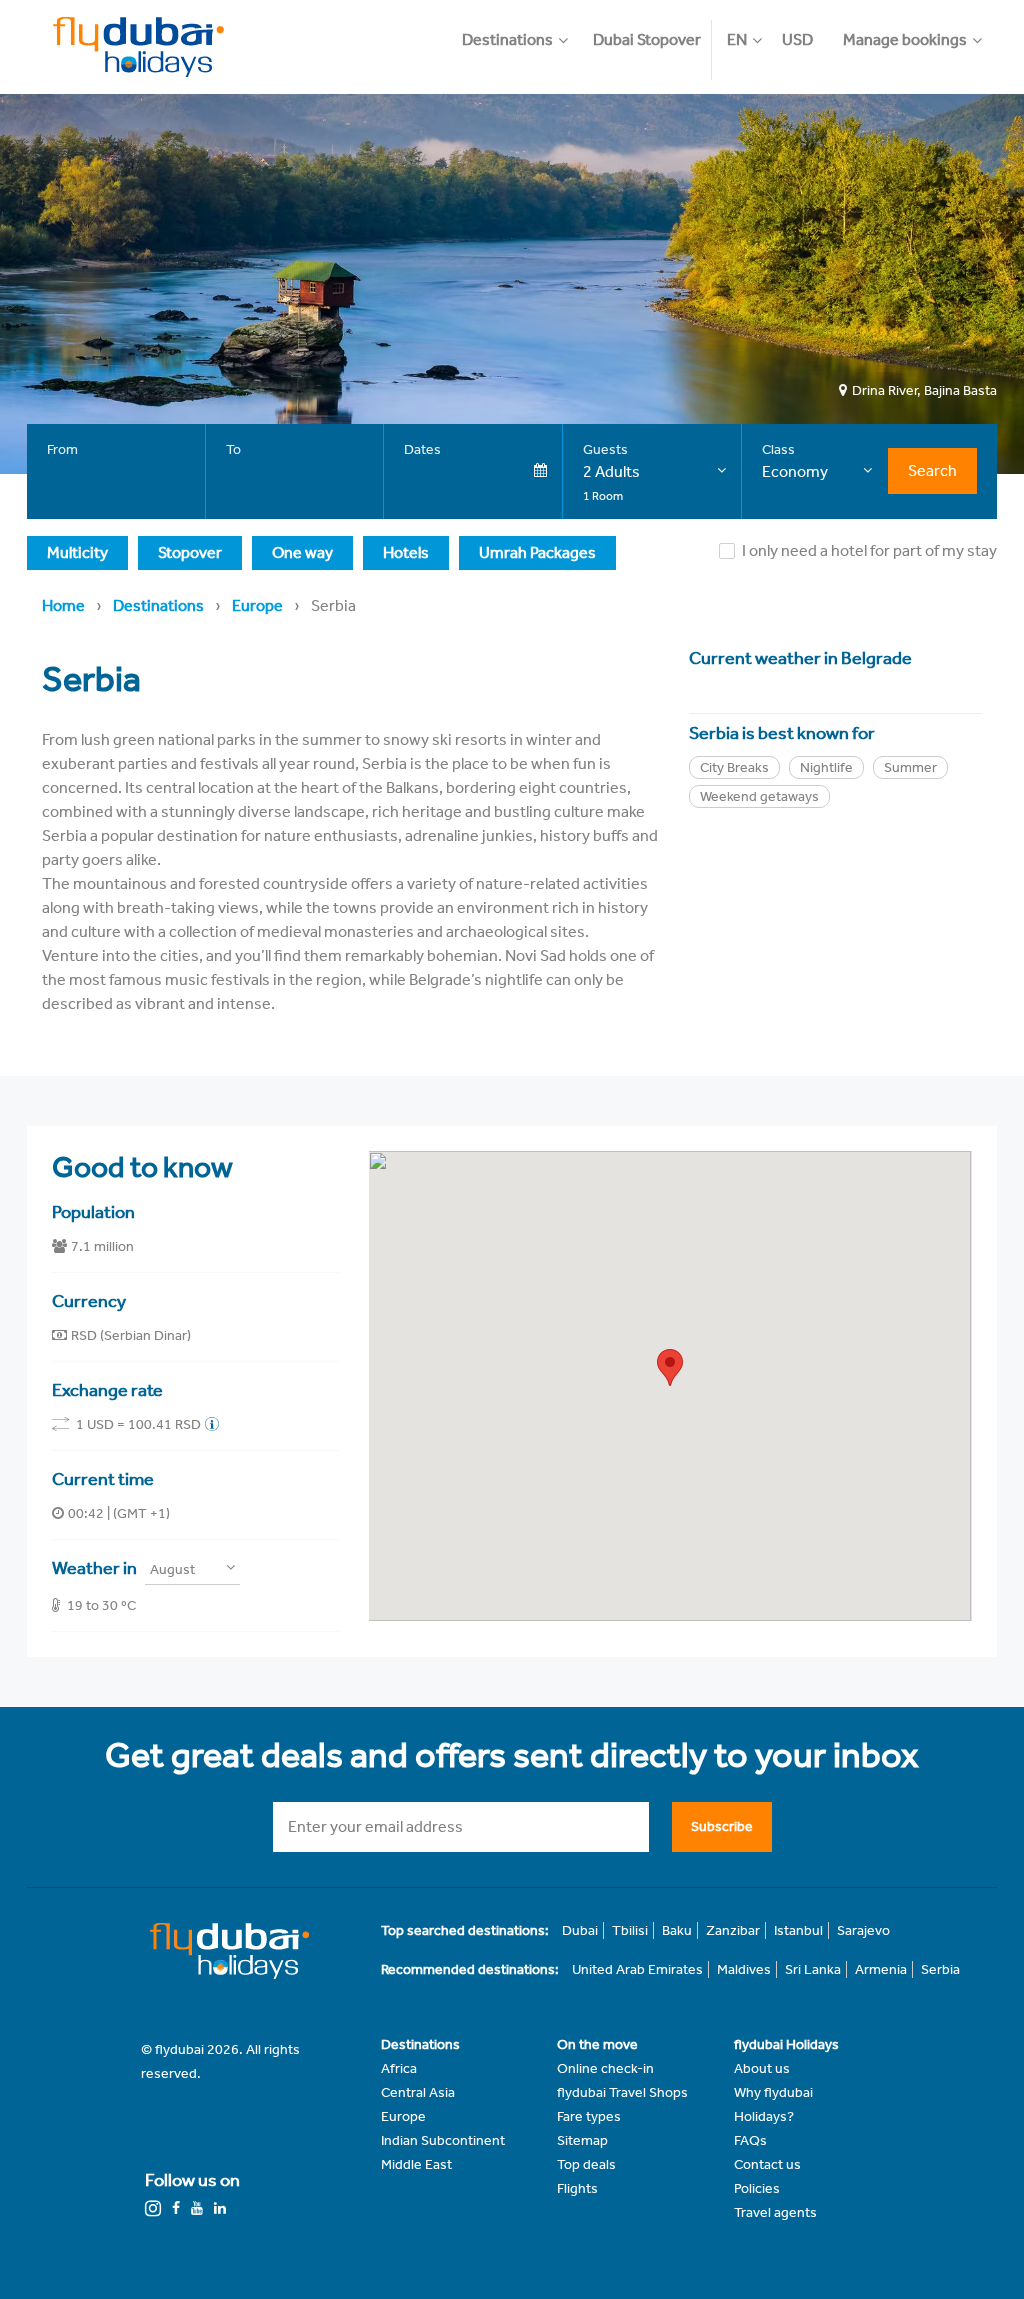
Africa (399, 2068)
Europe (257, 605)
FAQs (750, 2140)
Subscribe (722, 1826)
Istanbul (798, 1930)
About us (762, 2068)
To (233, 449)
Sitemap (582, 2140)
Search (932, 470)
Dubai (580, 1930)
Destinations (158, 605)
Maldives (744, 1969)
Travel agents (775, 2212)
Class (778, 449)
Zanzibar (733, 1930)
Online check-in (605, 2068)
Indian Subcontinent (443, 2140)
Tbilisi (630, 1930)
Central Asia (418, 2092)
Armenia (881, 1969)
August (172, 1569)
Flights (577, 2188)
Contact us (767, 2164)
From (62, 449)
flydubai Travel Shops (622, 2092)
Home (63, 605)
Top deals (586, 2164)
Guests (605, 449)
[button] (522, 30)
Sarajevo (863, 1930)
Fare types (589, 2116)
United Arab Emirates (637, 1969)
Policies (757, 2188)
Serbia (940, 1969)
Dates (422, 449)
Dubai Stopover (647, 39)
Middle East (416, 2164)
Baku (677, 1930)
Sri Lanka (813, 1969)
